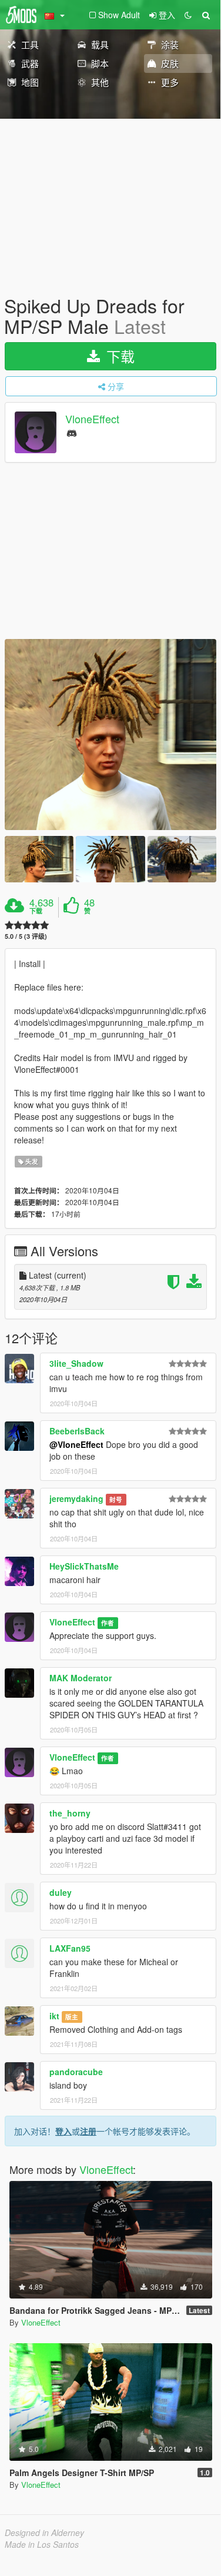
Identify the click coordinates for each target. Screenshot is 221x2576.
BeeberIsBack (77, 1431)
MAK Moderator (81, 1678)
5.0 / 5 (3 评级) (26, 936)
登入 (63, 2131)
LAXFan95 (70, 1948)
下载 (118, 356)
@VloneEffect (76, 1444)
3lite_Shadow (76, 1363)
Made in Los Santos (42, 2544)
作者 (108, 1623)
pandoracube (76, 2072)
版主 (72, 2017)
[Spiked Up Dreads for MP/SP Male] (110, 735)
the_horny (70, 1813)
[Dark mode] (188, 15)
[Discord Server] (72, 432)
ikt (54, 2016)
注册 (88, 2131)
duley (61, 1892)
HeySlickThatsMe (84, 1566)
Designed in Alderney (44, 2532)
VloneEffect (92, 419)
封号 (116, 1499)
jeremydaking (76, 1498)
